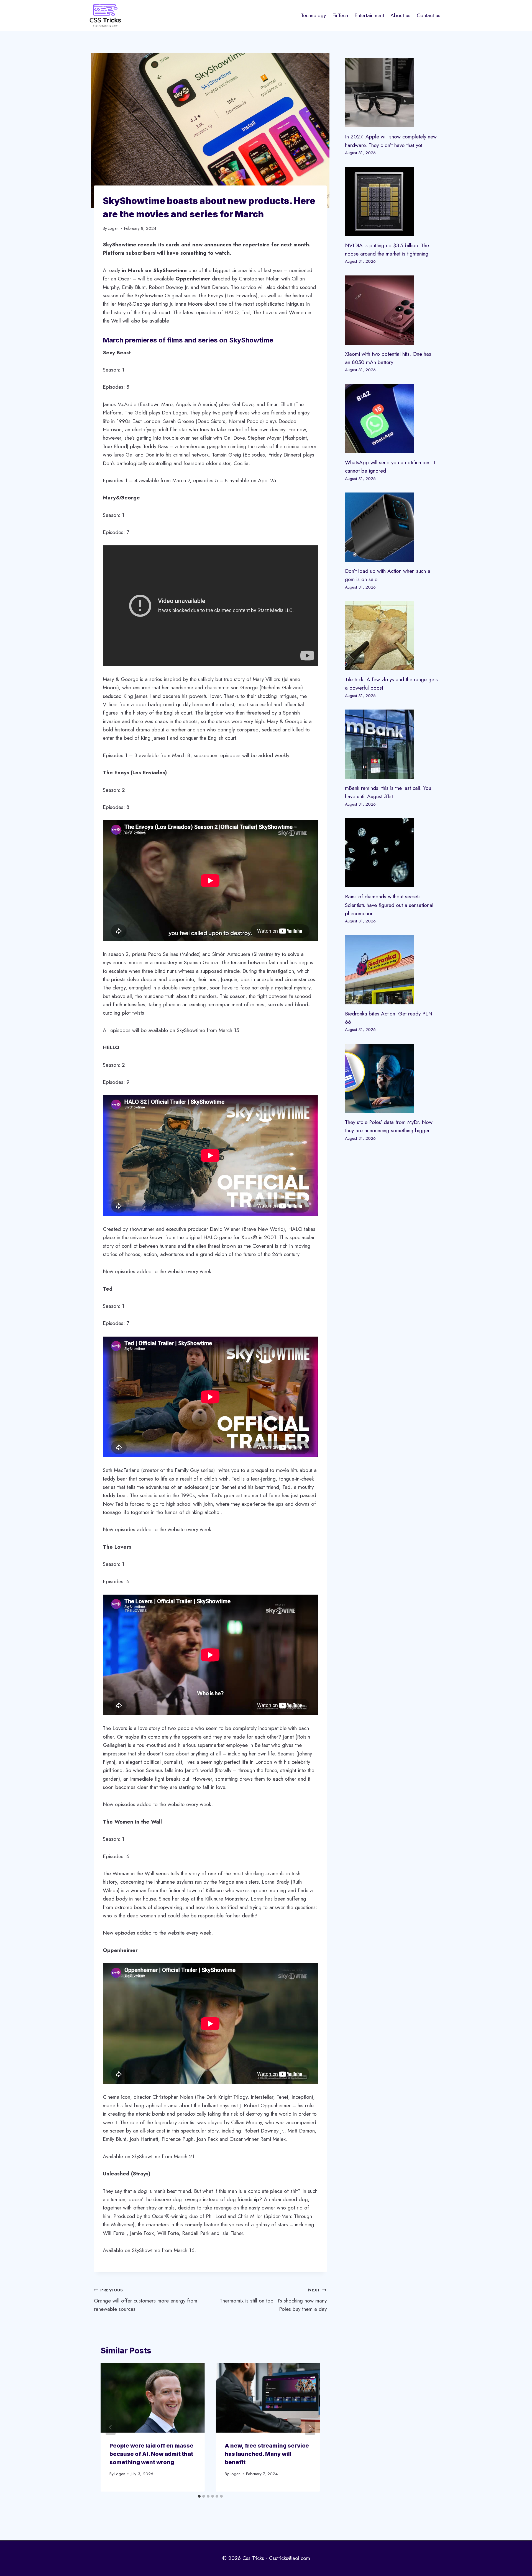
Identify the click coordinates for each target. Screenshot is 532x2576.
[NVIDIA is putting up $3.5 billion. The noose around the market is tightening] (392, 202)
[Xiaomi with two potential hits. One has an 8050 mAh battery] (392, 310)
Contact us (429, 15)
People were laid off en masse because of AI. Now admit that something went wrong (151, 2454)
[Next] (310, 2427)
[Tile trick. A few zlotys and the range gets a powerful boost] (392, 636)
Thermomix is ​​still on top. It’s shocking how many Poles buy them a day (273, 2300)
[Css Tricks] (105, 15)
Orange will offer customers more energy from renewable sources (146, 2300)
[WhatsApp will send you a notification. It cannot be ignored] (392, 419)
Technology (313, 15)
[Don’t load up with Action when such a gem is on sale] (392, 527)
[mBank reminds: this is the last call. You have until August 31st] (392, 744)
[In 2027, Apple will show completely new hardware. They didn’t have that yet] (392, 93)
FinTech (340, 15)
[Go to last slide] (111, 2427)
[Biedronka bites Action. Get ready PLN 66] (392, 970)
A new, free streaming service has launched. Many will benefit (267, 2454)
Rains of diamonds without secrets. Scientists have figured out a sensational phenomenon (389, 905)
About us (400, 15)
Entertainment (369, 15)
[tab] (199, 2496)
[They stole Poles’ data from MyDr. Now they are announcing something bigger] (392, 1078)
